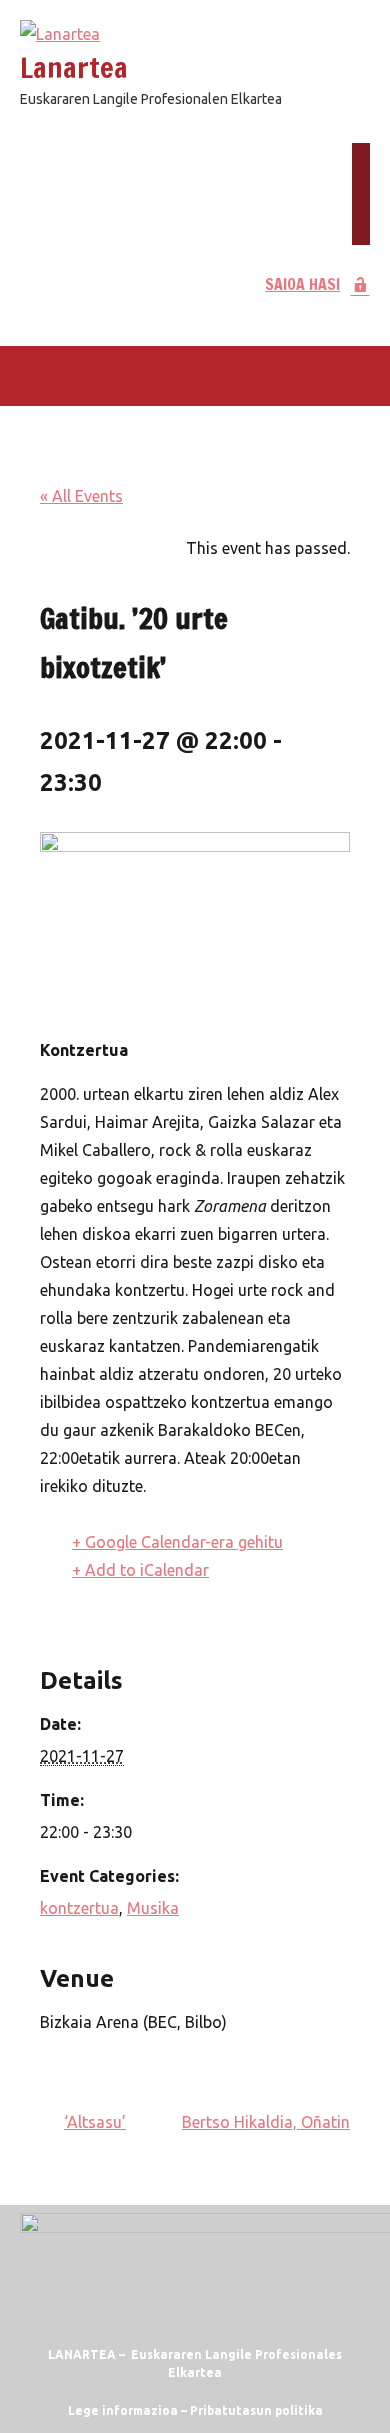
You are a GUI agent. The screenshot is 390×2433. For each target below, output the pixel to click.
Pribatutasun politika (256, 2410)
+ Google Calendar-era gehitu (177, 1542)
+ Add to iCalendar (140, 1570)
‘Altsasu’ (95, 2122)
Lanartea (74, 67)
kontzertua (79, 1908)
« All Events (81, 496)
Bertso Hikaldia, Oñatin (266, 2122)
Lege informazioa (123, 2410)
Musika (153, 1908)
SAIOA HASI (302, 284)
